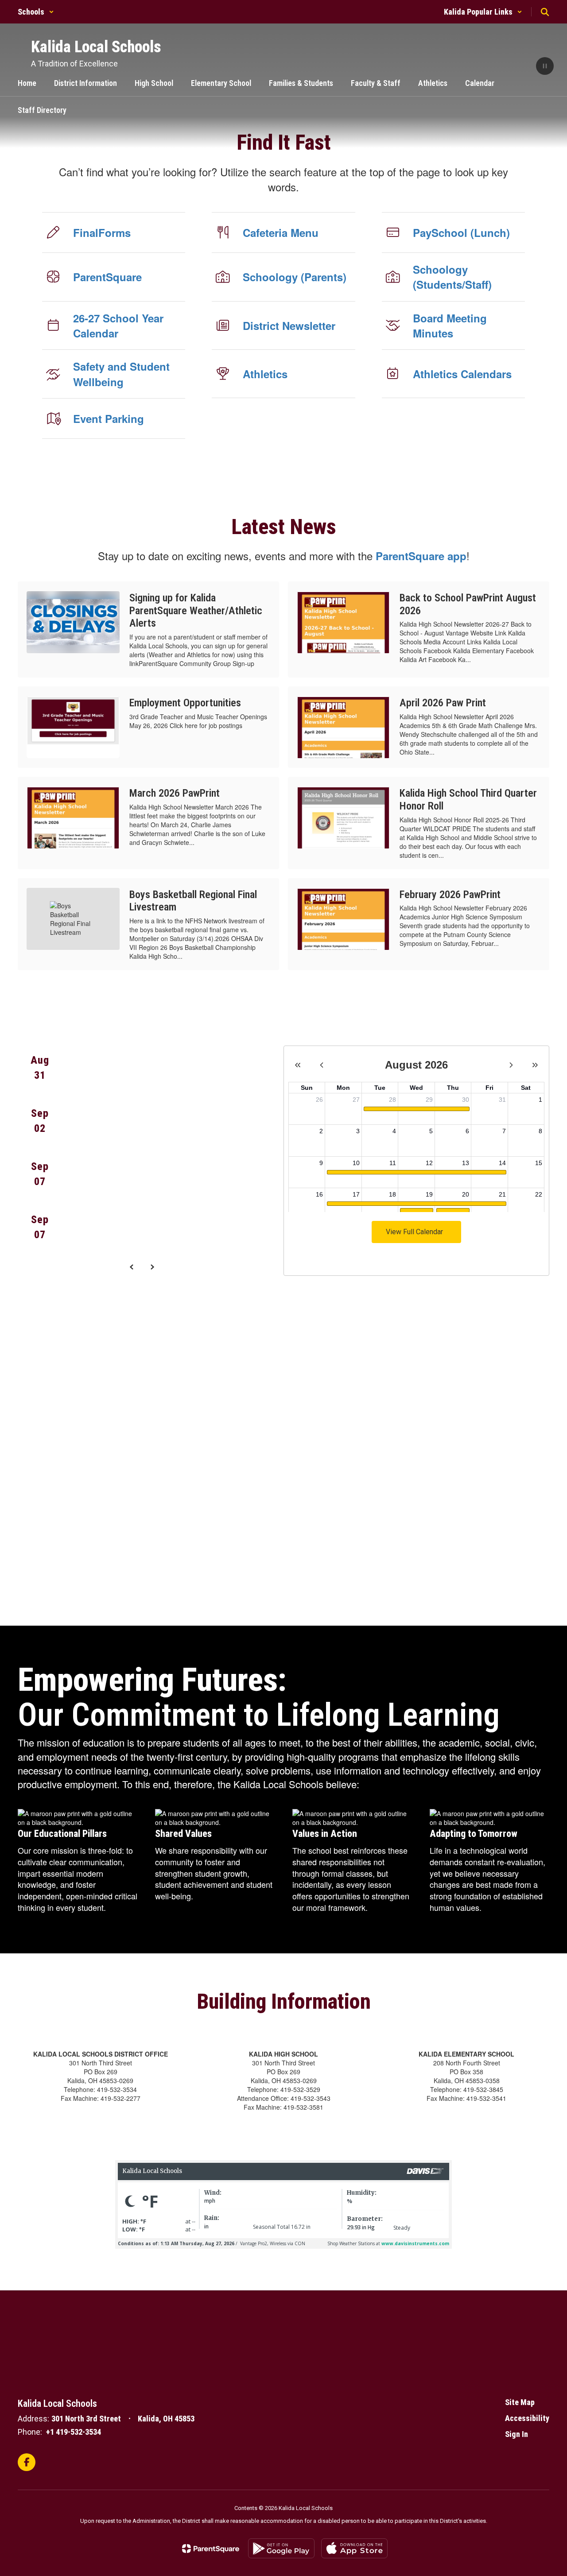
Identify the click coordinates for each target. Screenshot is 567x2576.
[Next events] (152, 1267)
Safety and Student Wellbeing (121, 374)
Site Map (520, 2402)
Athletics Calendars (462, 374)
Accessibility (527, 2418)
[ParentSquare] (211, 2549)
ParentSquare (107, 277)
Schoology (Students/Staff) (452, 277)
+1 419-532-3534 (74, 2432)
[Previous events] (132, 1267)
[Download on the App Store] (354, 2548)
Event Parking (109, 418)
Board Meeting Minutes (450, 325)
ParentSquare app (421, 556)
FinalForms (102, 232)
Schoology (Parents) (295, 277)
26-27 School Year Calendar (118, 325)
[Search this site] (545, 12)
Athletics (265, 374)
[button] (36, 12)
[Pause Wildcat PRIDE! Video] (545, 67)
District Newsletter (289, 325)
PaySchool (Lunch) (461, 232)
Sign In (517, 2434)
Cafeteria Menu (281, 232)
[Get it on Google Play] (281, 2548)
